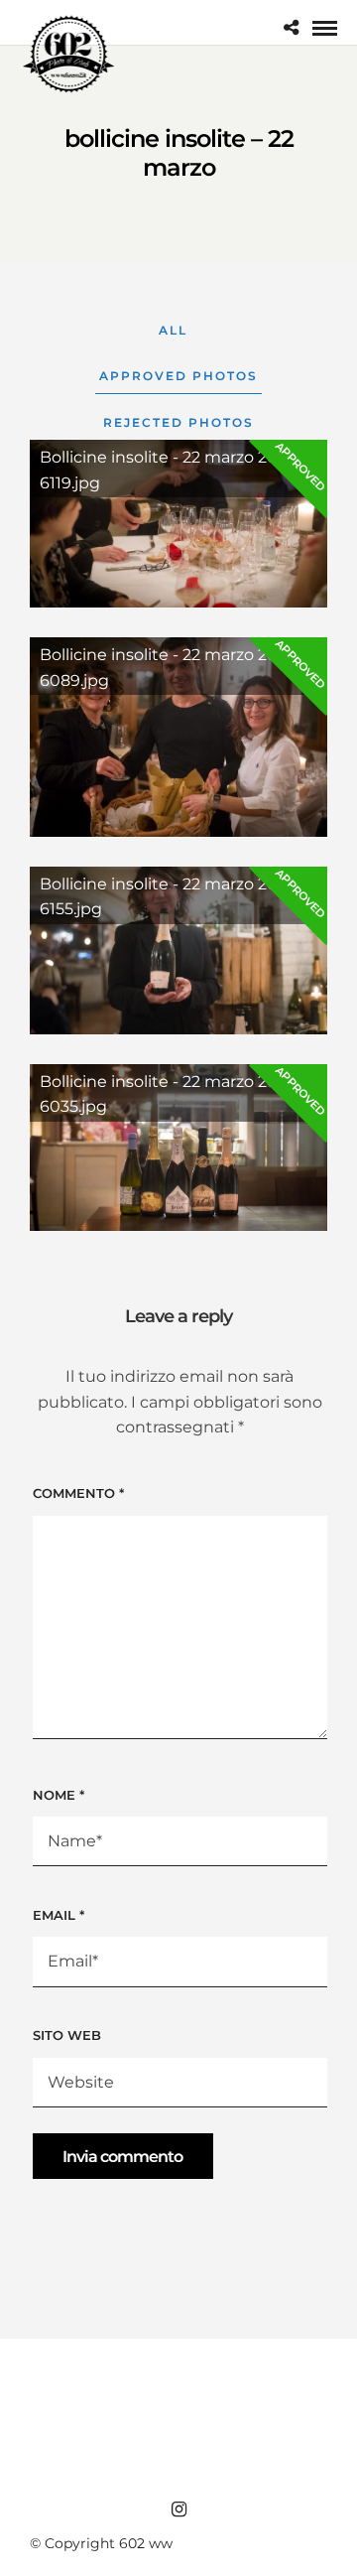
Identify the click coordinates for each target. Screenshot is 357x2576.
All (173, 330)
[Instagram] (178, 2509)
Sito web (67, 2035)
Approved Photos (178, 376)
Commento (78, 1493)
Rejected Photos (178, 422)
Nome (59, 1795)
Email (59, 1915)
